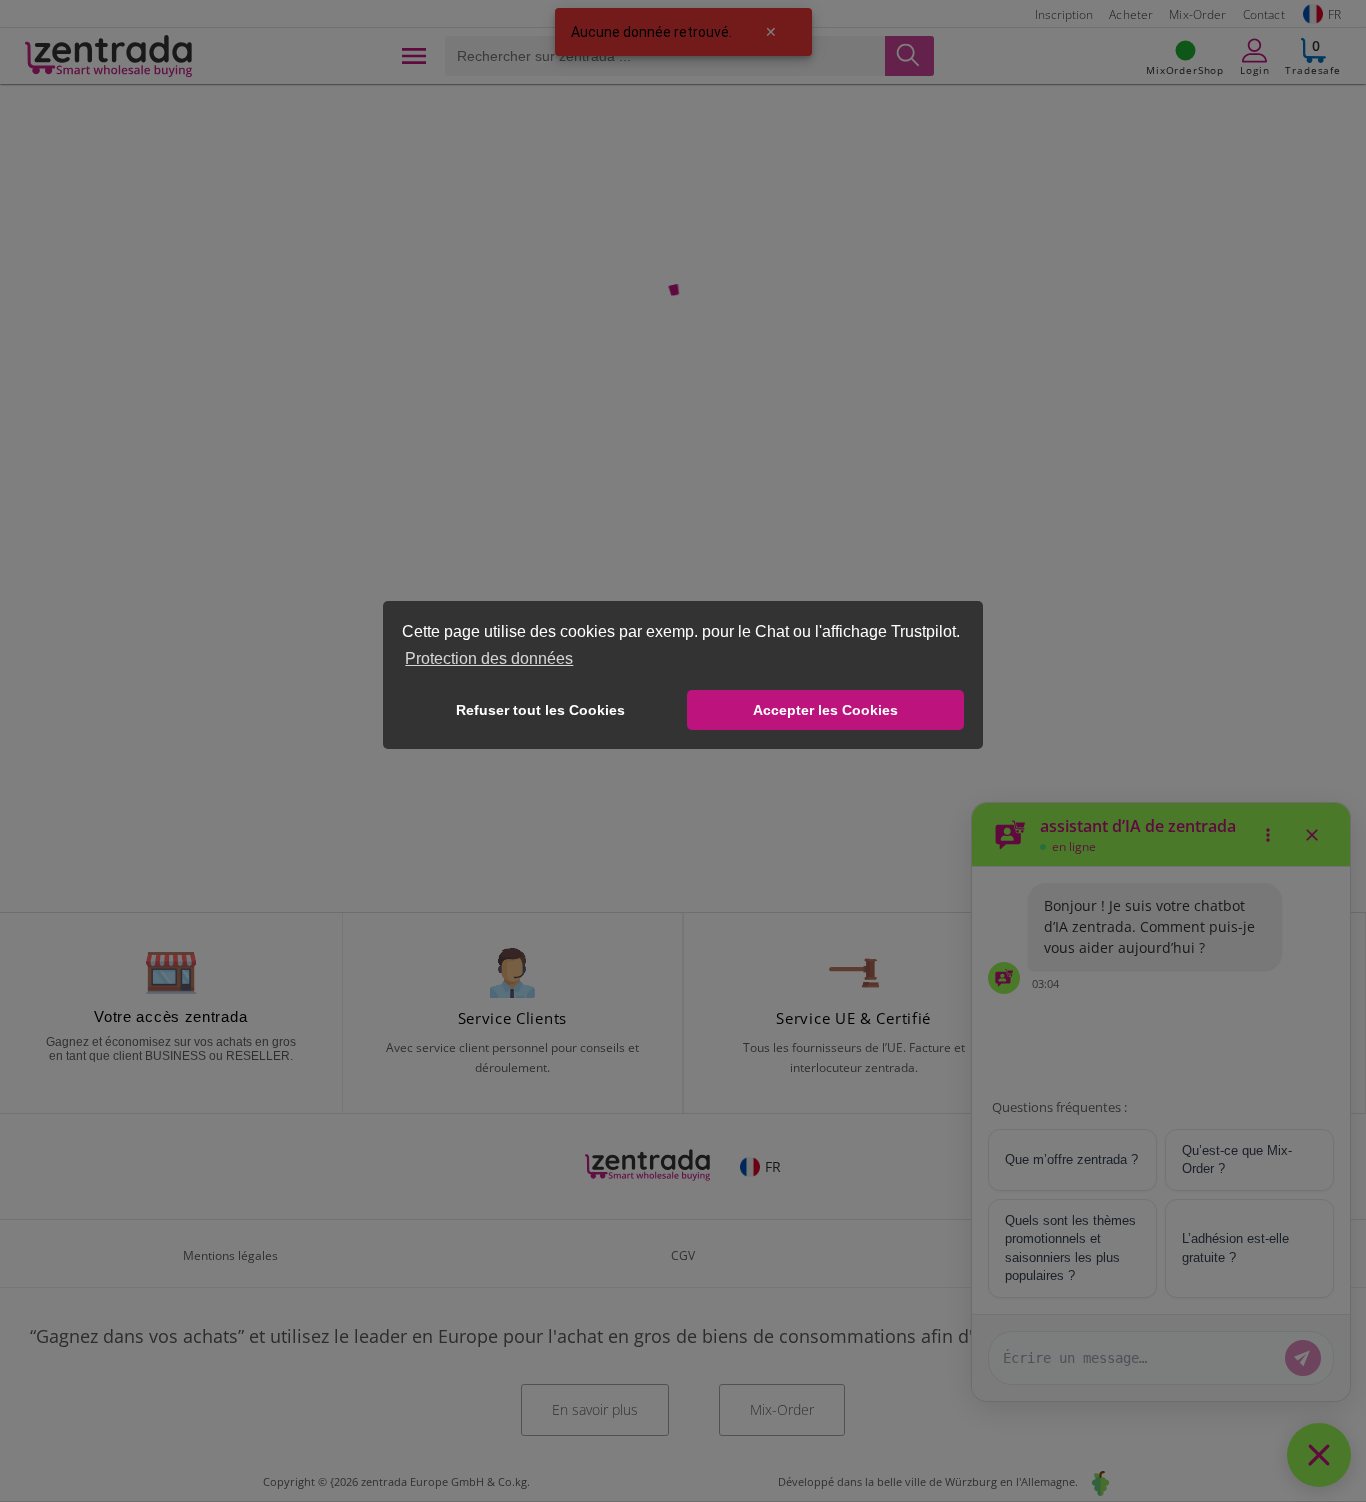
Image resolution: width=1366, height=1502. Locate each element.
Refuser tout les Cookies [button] (540, 710)
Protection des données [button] (489, 658)
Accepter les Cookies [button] (825, 710)
